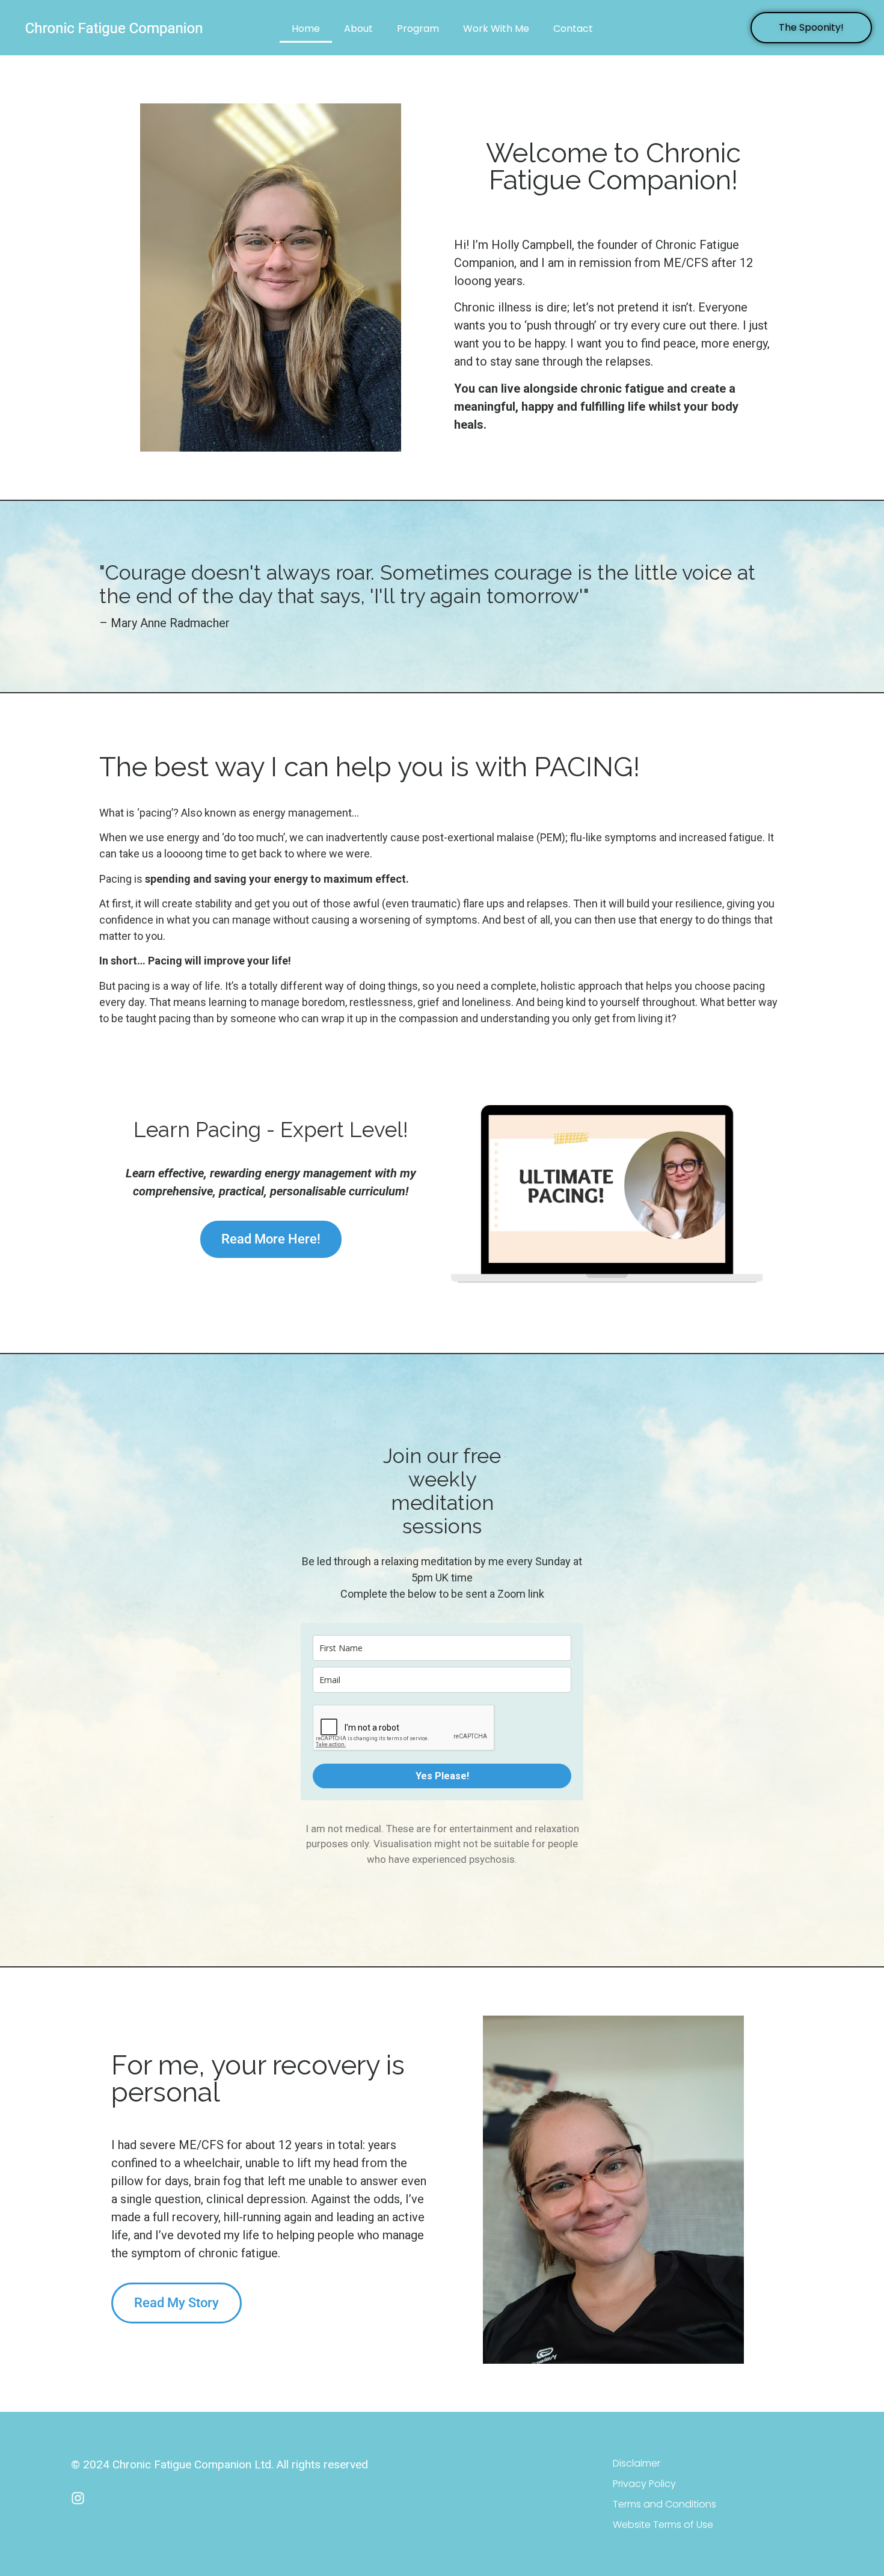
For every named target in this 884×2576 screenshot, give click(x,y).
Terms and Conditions (665, 2504)
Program (418, 29)
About (358, 29)
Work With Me (496, 29)
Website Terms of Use (663, 2525)
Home (306, 29)
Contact (573, 29)
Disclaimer (637, 2463)
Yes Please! (442, 1776)
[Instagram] (78, 2498)
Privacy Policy (644, 2484)
